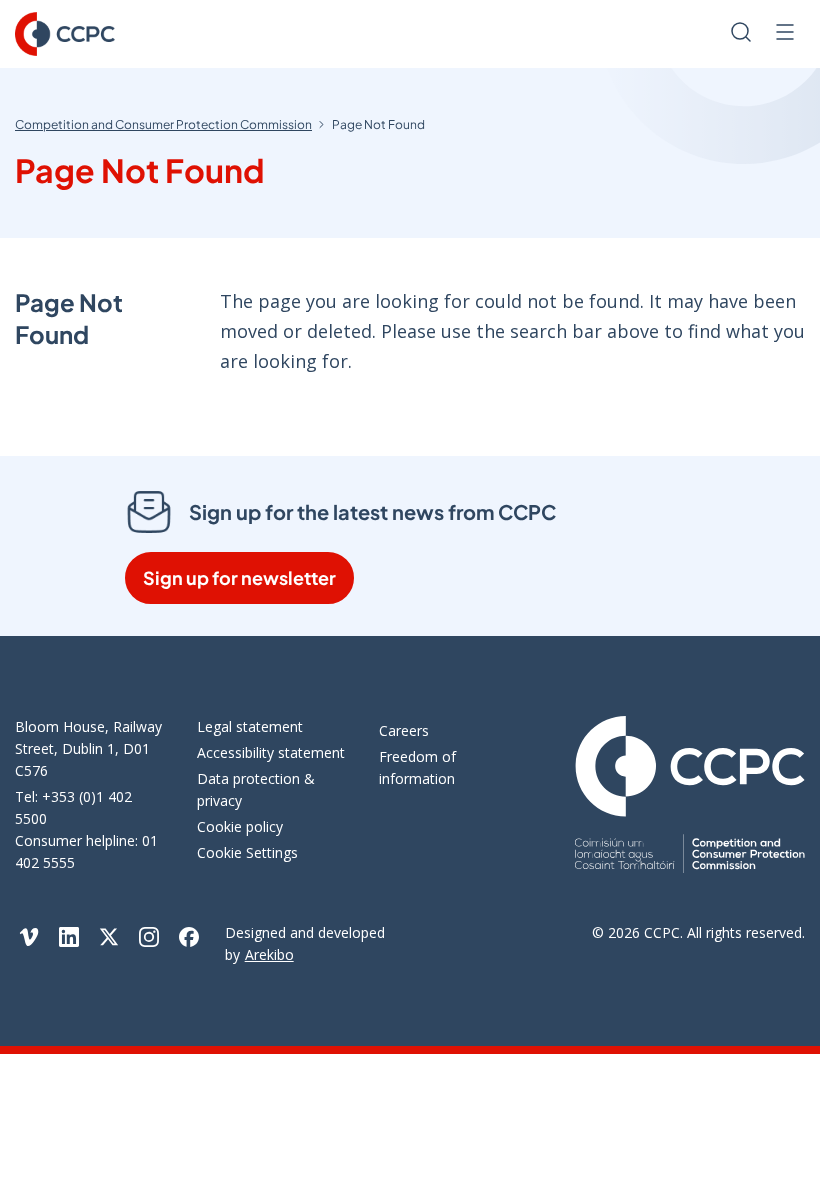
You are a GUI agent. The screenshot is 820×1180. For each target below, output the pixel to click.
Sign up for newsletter (239, 577)
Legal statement (250, 726)
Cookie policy (240, 826)
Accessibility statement (271, 752)
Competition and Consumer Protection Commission (163, 124)
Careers (404, 730)
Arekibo (269, 954)
